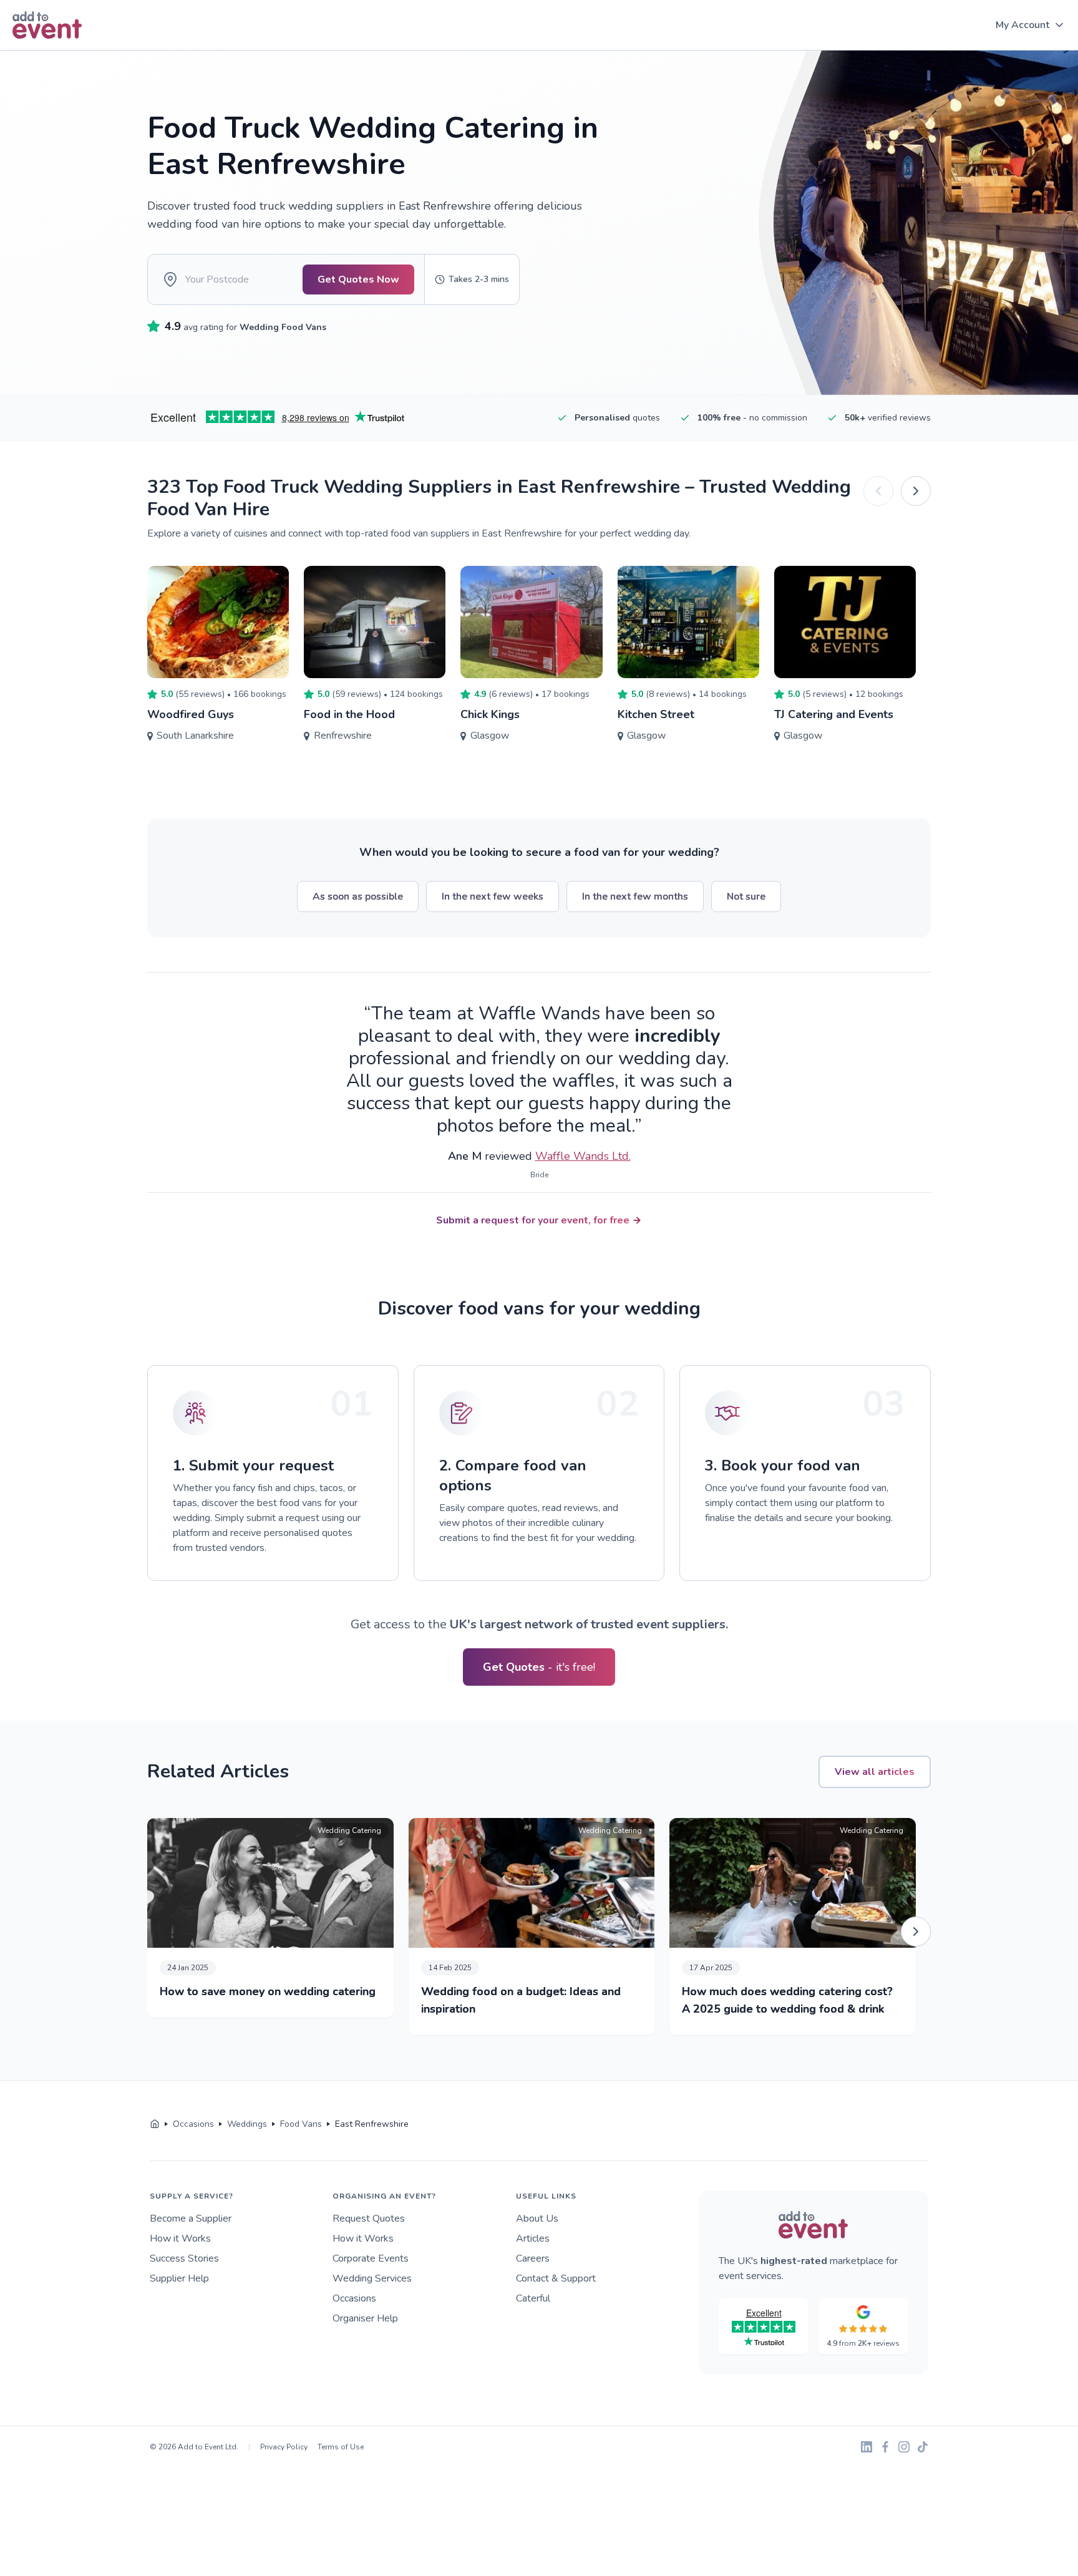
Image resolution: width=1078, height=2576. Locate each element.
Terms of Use (341, 2447)
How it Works (180, 2238)
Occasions (354, 2298)
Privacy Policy (284, 2447)
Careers (533, 2258)
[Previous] (878, 491)
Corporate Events (371, 2258)
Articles (533, 2238)
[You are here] (155, 2124)
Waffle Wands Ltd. (583, 1156)
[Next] (916, 491)
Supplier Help (179, 2278)
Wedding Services (372, 2278)
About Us (537, 2219)
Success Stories (184, 2258)
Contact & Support (556, 2278)
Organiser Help (365, 2318)
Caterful (533, 2298)
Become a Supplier (191, 2219)
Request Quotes (369, 2219)
